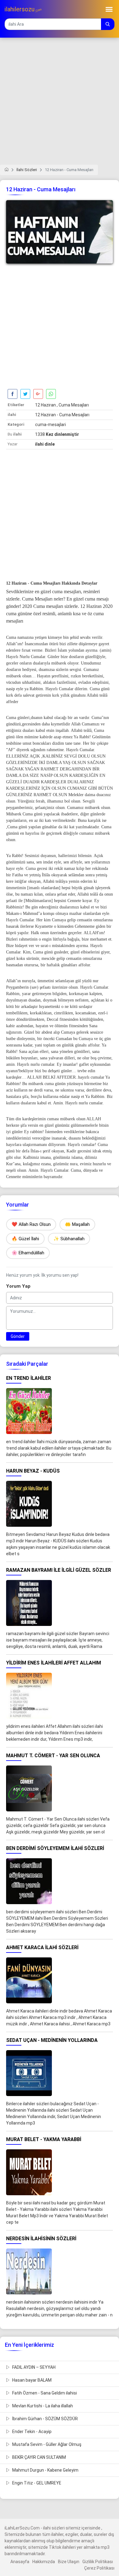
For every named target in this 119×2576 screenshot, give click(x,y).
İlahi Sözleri (27, 170)
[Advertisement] (60, 105)
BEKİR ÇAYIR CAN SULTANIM (39, 2457)
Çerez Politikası (99, 2568)
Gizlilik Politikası (98, 2562)
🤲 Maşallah (77, 1224)
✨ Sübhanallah (69, 1239)
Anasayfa (20, 2562)
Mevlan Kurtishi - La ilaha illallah (42, 2406)
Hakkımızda (44, 2562)
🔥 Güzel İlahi (25, 1239)
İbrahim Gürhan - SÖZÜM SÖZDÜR (45, 2419)
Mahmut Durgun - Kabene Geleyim (45, 2470)
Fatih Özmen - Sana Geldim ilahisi (44, 2393)
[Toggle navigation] (109, 9)
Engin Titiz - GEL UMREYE (36, 2483)
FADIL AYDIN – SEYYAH (33, 2367)
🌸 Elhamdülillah (28, 1253)
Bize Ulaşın (69, 2562)
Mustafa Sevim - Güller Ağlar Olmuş (46, 2444)
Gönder (18, 1336)
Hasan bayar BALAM (31, 2380)
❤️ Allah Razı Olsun (31, 1224)
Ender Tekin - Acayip (31, 2432)
